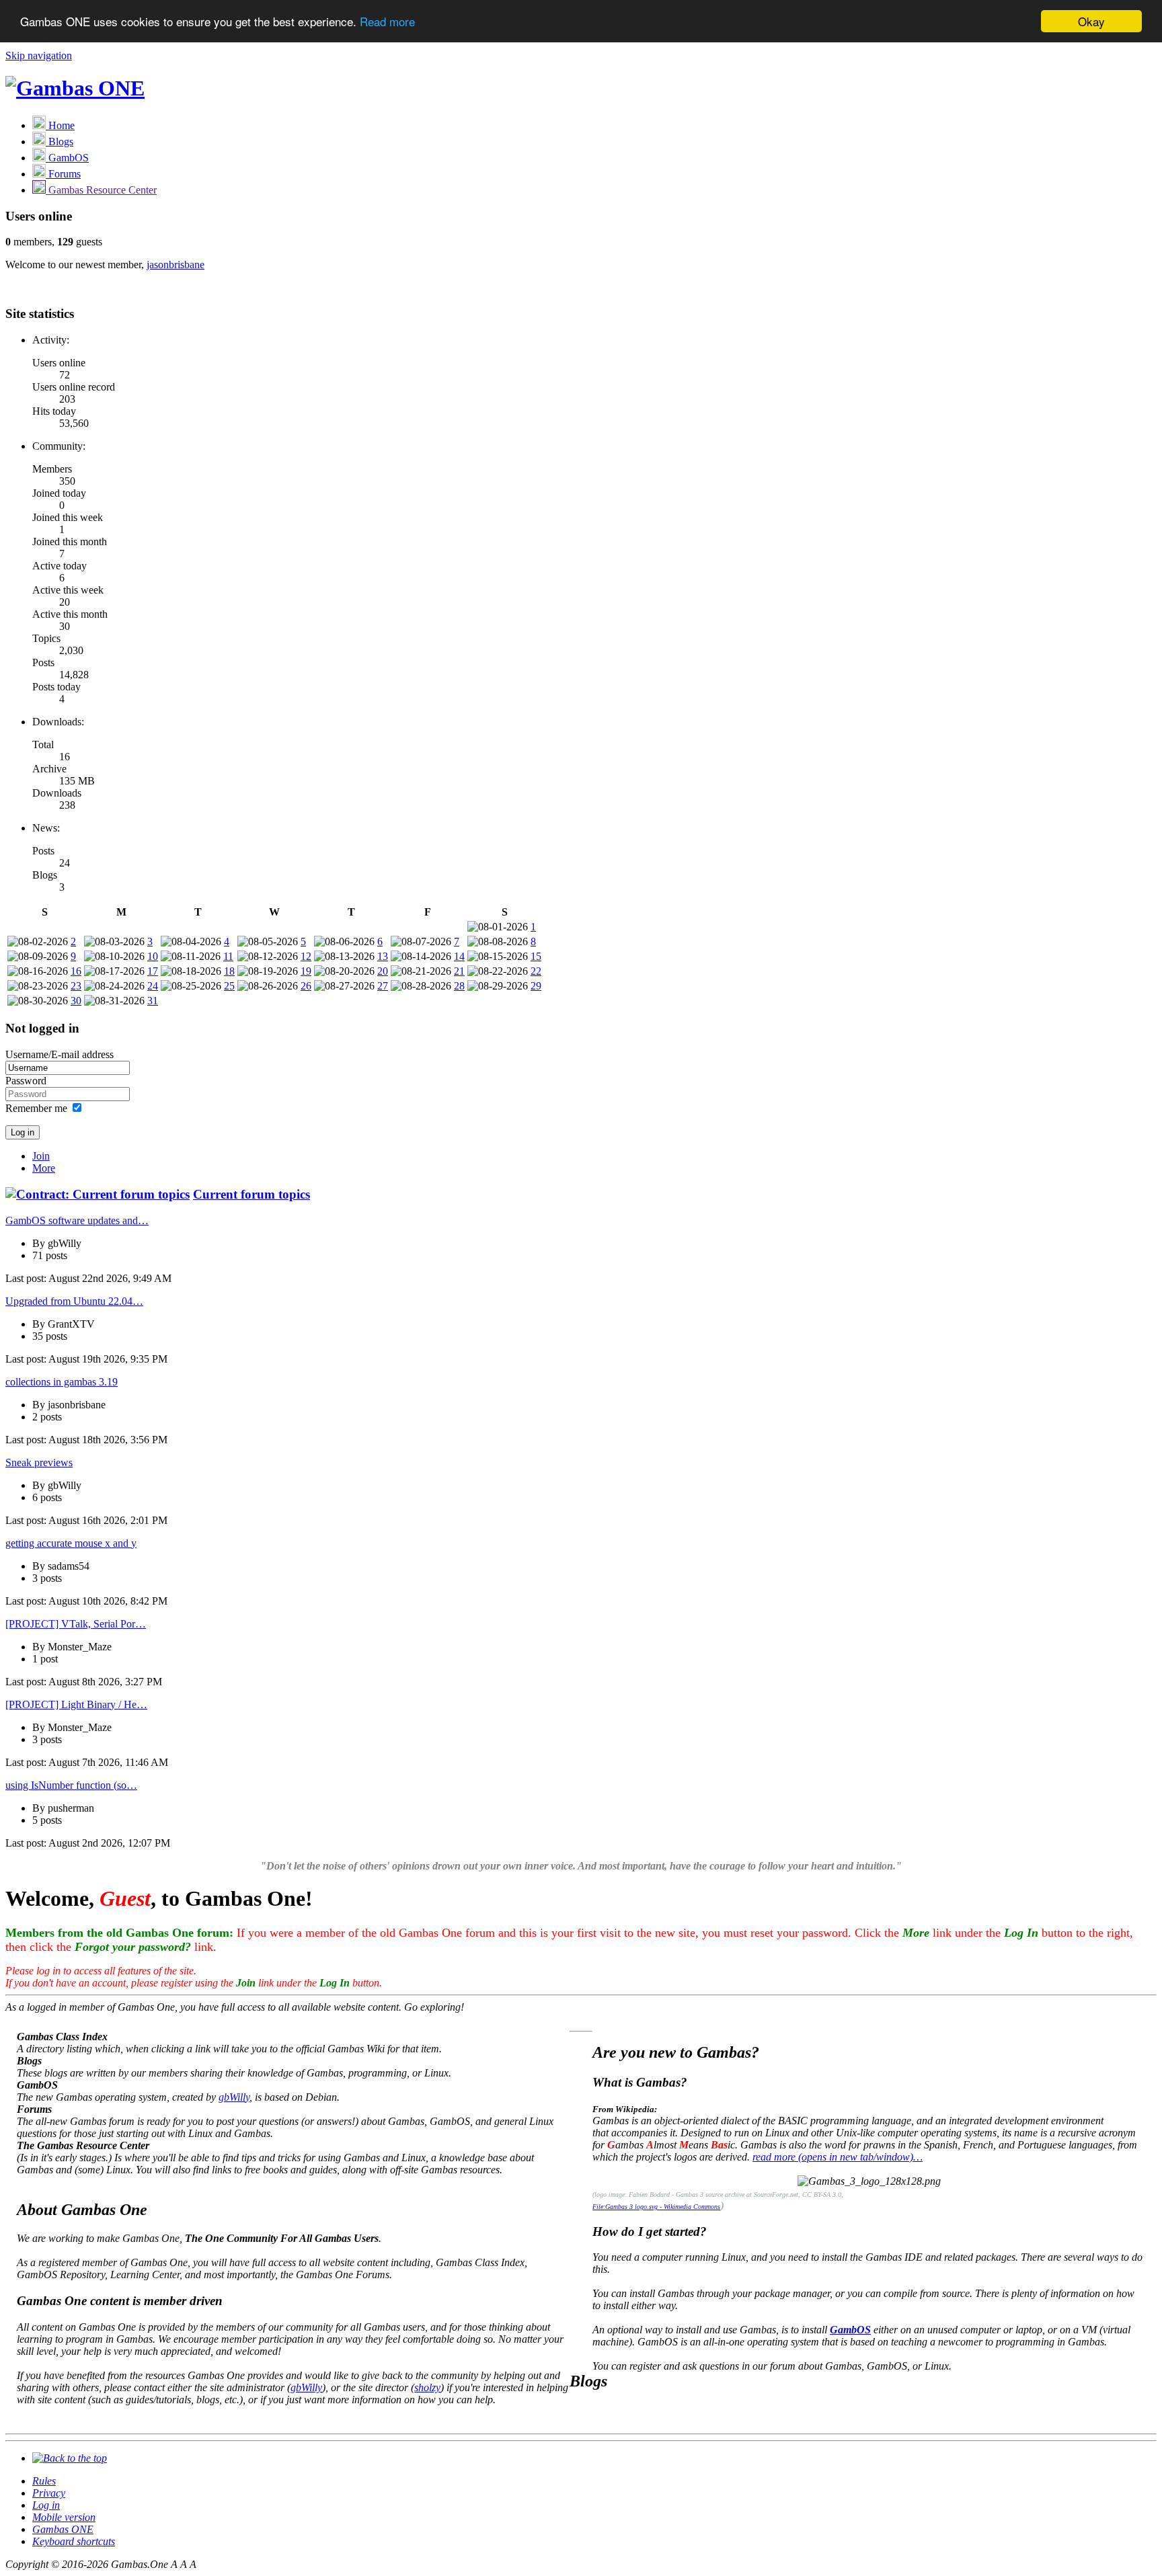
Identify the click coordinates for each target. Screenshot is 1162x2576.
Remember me (36, 1108)
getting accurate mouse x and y (71, 1543)
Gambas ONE (63, 2529)
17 (153, 971)
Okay (1091, 21)
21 (459, 971)
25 (229, 986)
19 (306, 971)
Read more (387, 22)
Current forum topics (251, 1194)
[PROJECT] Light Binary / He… (76, 1704)
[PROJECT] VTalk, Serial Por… (76, 1624)
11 (228, 956)
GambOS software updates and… (77, 1220)
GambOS (850, 2330)
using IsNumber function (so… (71, 1785)
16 (76, 971)
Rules (44, 2481)
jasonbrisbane (176, 265)
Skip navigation (39, 55)
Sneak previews (39, 1462)
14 (459, 956)
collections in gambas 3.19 (62, 1382)
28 (459, 986)
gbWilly (234, 2097)
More (44, 1168)
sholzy (427, 2387)
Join (41, 1156)
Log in (46, 2505)
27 (383, 986)
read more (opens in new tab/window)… (838, 2157)
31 (153, 1001)
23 (76, 986)
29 (536, 986)
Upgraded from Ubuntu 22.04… (74, 1301)
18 (229, 971)
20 (383, 971)
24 (153, 986)
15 (536, 956)
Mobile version (64, 2517)
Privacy (49, 2493)
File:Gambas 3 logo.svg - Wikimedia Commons (656, 2207)
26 (306, 986)
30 (76, 1001)
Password (26, 1081)
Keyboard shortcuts (74, 2541)
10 (153, 956)
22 (536, 971)
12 (306, 956)
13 (383, 956)
